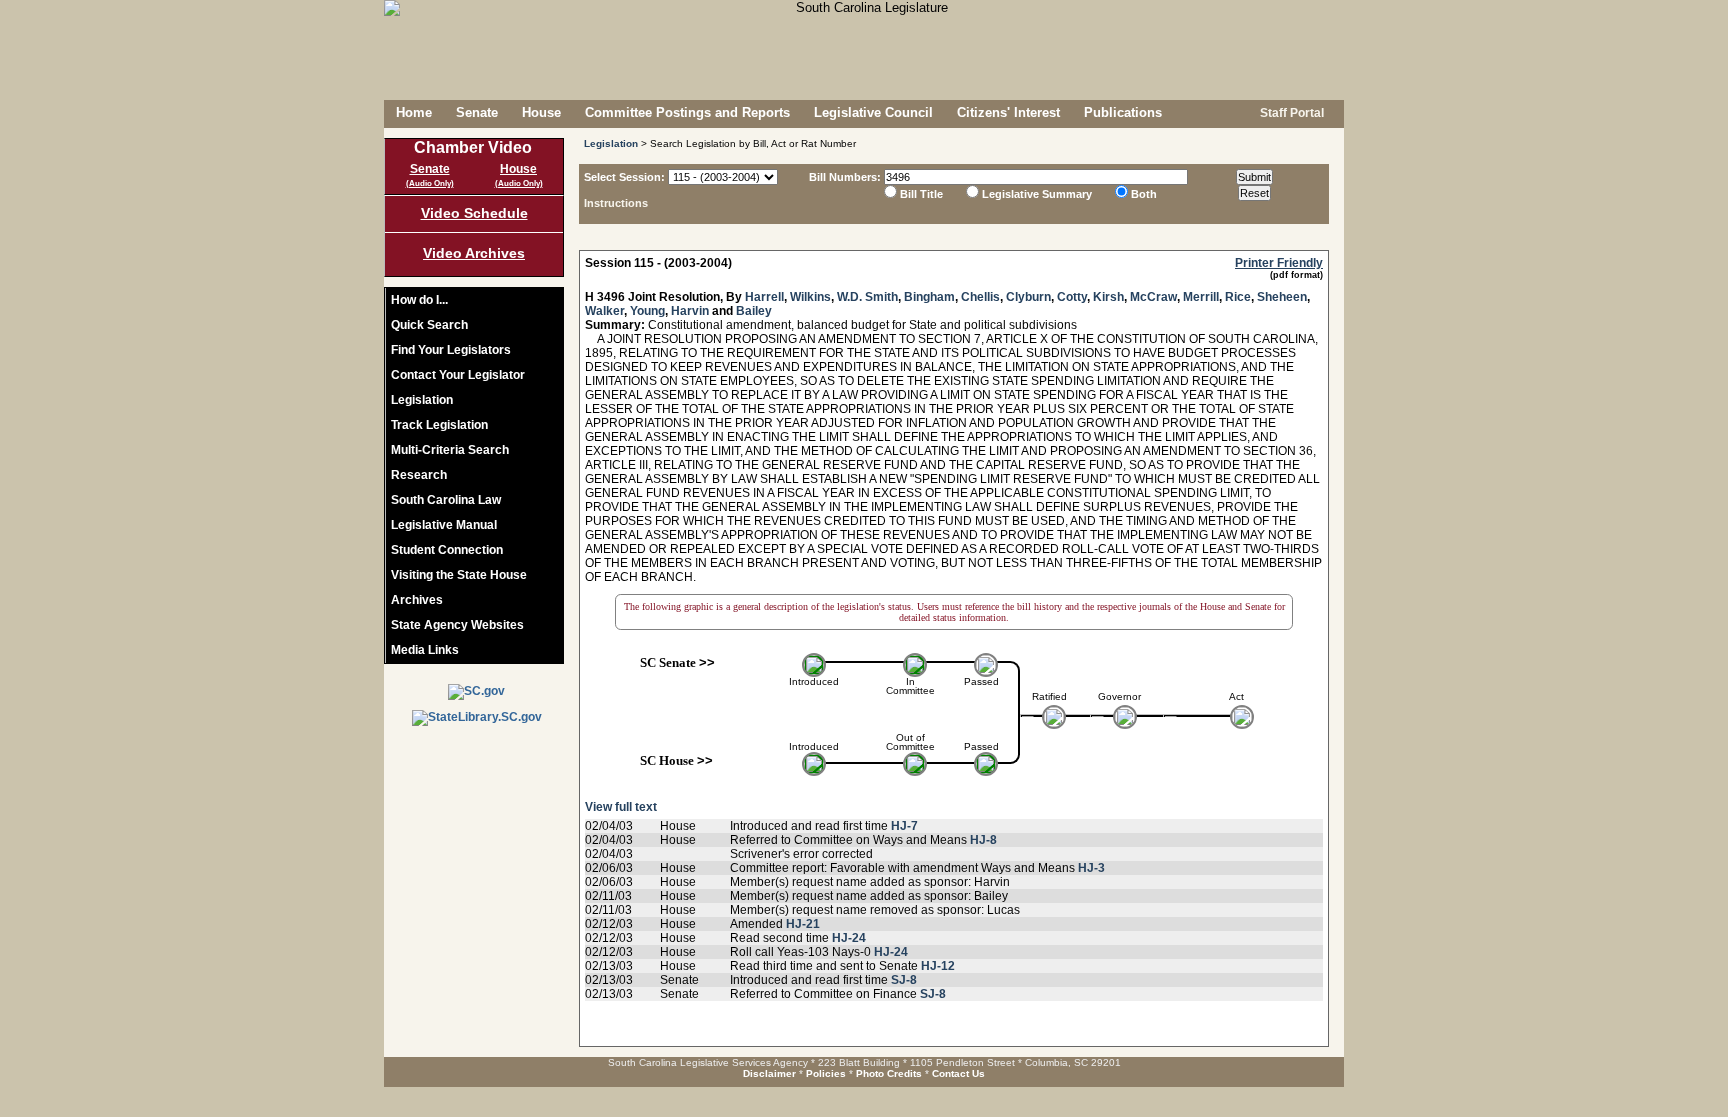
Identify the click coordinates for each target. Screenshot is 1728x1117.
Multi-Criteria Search (450, 450)
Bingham (929, 297)
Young (647, 311)
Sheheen (1282, 297)
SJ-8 (904, 980)
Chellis (980, 297)
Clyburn (1028, 297)
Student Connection (447, 550)
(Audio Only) (430, 183)
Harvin (690, 311)
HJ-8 (983, 840)
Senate (477, 112)
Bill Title (921, 194)
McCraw (1153, 297)
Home (414, 112)
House (541, 112)
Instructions (616, 203)
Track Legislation (439, 425)
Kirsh (1108, 297)
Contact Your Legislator (458, 375)
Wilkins (810, 297)
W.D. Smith (867, 297)
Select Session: (624, 177)
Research (419, 475)
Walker (604, 311)
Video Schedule (474, 213)
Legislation (422, 400)
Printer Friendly (1279, 263)
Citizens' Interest (1008, 112)
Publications (1123, 112)
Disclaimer (769, 1073)
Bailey (754, 311)
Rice (1238, 297)
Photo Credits (889, 1073)
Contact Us (958, 1073)
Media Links (425, 650)
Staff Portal (1290, 113)
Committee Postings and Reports (687, 112)
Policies (826, 1073)
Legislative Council (873, 112)
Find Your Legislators (451, 350)
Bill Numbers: (845, 177)
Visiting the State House (459, 575)
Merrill (1201, 297)
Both (1144, 194)
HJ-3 (1091, 868)
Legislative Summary (1037, 194)
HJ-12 (938, 966)
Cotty (1072, 297)
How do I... (419, 300)
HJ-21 (803, 924)
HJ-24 (849, 938)
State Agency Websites (457, 625)
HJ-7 (904, 826)
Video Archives (474, 253)
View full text (621, 807)
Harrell (764, 297)
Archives (417, 600)
